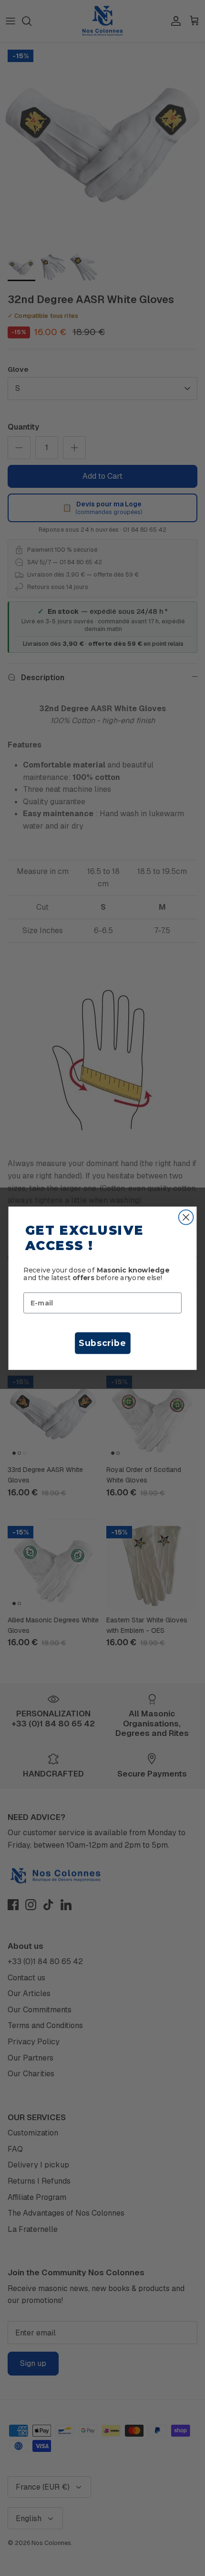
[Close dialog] (186, 1217)
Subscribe (102, 1343)
